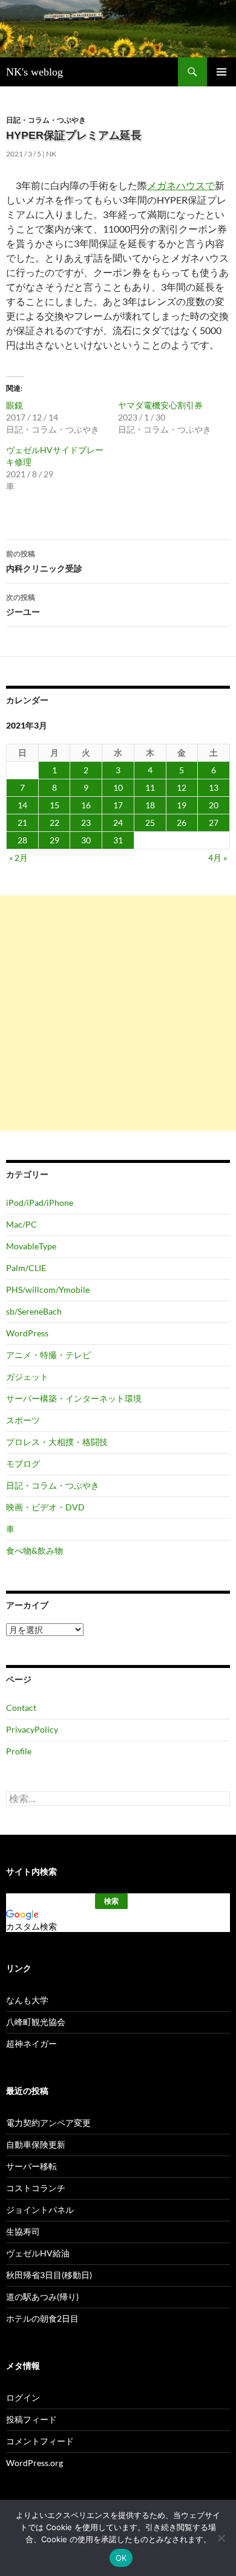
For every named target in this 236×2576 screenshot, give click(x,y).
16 (86, 805)
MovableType (31, 1246)
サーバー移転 (31, 2166)
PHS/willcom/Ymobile (48, 1290)
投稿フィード (31, 2419)
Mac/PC (21, 1224)
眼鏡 (15, 405)
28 (22, 840)
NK (51, 154)
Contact (21, 1708)
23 (86, 823)
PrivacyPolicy (32, 1729)
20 (214, 805)
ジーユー (23, 605)
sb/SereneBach (34, 1311)
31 (118, 840)
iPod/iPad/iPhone (40, 1203)
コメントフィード (40, 2441)
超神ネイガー (31, 2043)
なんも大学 (27, 2000)
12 (182, 787)
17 (118, 805)
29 (54, 840)
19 (182, 805)
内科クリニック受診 (44, 561)
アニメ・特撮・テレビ (48, 1355)
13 (214, 787)
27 (214, 823)
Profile (19, 1751)
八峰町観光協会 (36, 2022)
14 (22, 805)
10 (118, 787)
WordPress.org (34, 2463)
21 (22, 823)
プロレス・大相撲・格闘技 (57, 1442)
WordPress (27, 1333)
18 (150, 805)
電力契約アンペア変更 (48, 2123)
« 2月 (18, 858)
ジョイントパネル (40, 2210)
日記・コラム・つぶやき (46, 120)
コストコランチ (36, 2188)
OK (121, 2558)
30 (86, 840)
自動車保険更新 (36, 2144)
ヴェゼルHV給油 (38, 2253)
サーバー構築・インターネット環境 (74, 1398)
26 (182, 823)
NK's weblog (34, 72)
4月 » (218, 858)
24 (118, 823)
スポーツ (23, 1420)
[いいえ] (221, 2538)
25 (150, 823)
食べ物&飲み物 (34, 1550)
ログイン (23, 2397)
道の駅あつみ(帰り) (42, 2297)
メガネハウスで (181, 185)
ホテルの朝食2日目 (42, 2318)
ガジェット (27, 1377)
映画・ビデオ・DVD (45, 1507)
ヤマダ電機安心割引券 (160, 405)
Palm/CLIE (26, 1268)
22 (54, 823)
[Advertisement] (118, 1013)
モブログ (23, 1463)
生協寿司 (23, 2231)
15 (54, 805)
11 (150, 787)
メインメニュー (221, 72)
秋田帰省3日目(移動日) (49, 2275)
